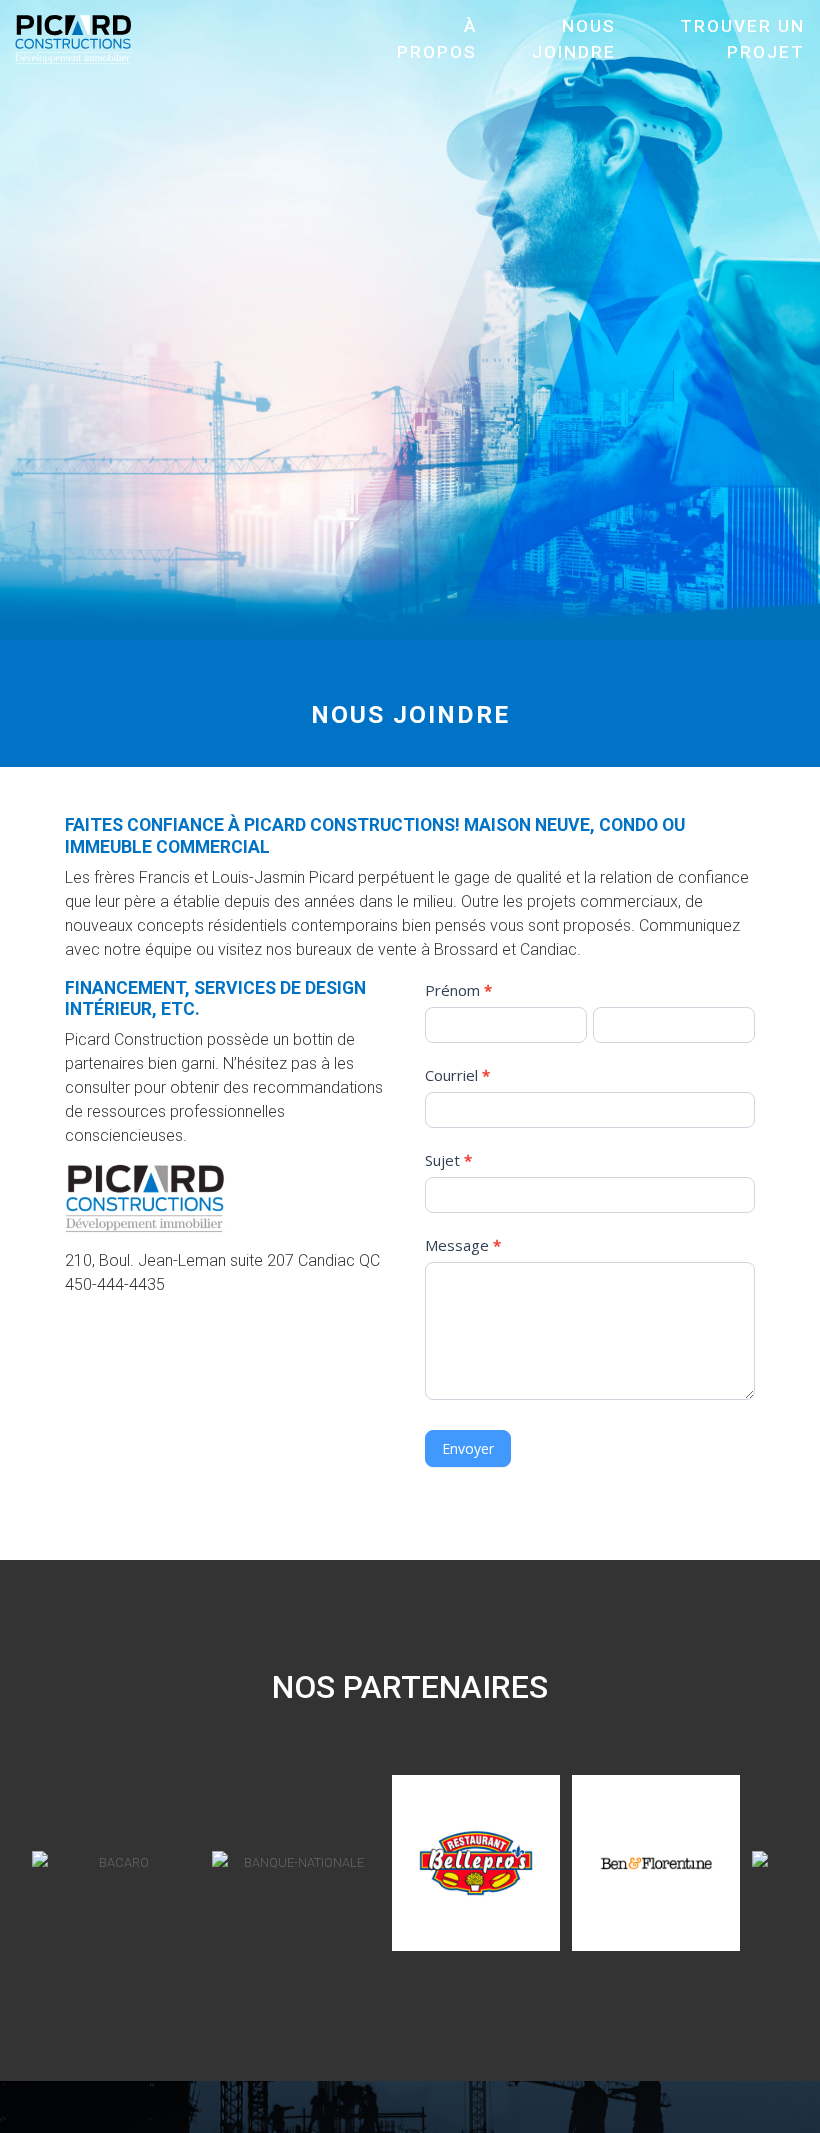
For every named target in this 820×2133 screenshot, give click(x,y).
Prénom (458, 990)
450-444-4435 (115, 1284)
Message (463, 1245)
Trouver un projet (742, 39)
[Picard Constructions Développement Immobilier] (80, 38)
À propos (437, 39)
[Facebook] (385, 2118)
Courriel (457, 1075)
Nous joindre (574, 39)
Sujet (448, 1160)
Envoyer (468, 1448)
